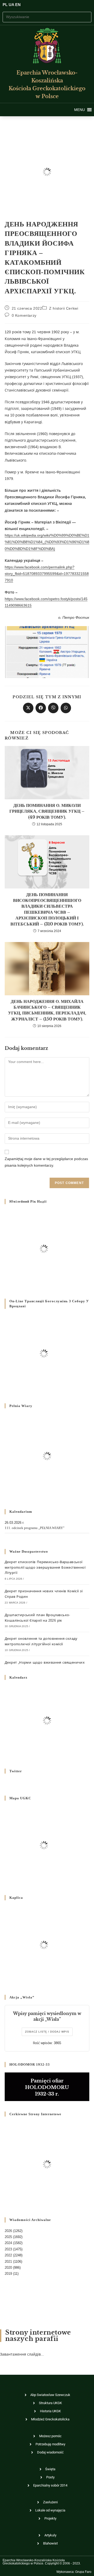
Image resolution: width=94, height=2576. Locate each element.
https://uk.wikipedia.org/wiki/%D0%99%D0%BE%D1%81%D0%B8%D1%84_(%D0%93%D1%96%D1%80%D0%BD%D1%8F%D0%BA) (47, 542)
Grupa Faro (83, 2572)
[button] (80, 110)
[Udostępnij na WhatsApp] (66, 708)
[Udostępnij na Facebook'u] (41, 708)
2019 (8, 2274)
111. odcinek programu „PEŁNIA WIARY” (35, 1528)
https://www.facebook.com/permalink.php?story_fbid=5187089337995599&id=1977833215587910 (47, 574)
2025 (8, 2237)
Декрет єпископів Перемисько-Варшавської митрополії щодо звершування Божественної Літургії (45, 1567)
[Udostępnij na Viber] (53, 708)
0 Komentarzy (24, 315)
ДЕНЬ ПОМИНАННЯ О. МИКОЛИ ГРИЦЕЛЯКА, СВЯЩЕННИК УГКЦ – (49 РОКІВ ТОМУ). (47, 811)
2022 (8, 2255)
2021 (8, 2262)
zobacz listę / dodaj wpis (47, 2032)
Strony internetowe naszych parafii (38, 2336)
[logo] (47, 46)
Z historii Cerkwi (64, 308)
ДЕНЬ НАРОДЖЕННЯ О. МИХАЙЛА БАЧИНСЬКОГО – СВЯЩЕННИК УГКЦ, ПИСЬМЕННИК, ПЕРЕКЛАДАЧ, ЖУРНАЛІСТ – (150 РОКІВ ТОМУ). (47, 1010)
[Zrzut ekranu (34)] (47, 652)
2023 (8, 2249)
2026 (8, 2231)
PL (5, 5)
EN (18, 5)
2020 (8, 2268)
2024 (8, 2243)
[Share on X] (28, 708)
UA (11, 5)
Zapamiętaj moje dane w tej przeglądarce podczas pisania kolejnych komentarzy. (46, 1162)
